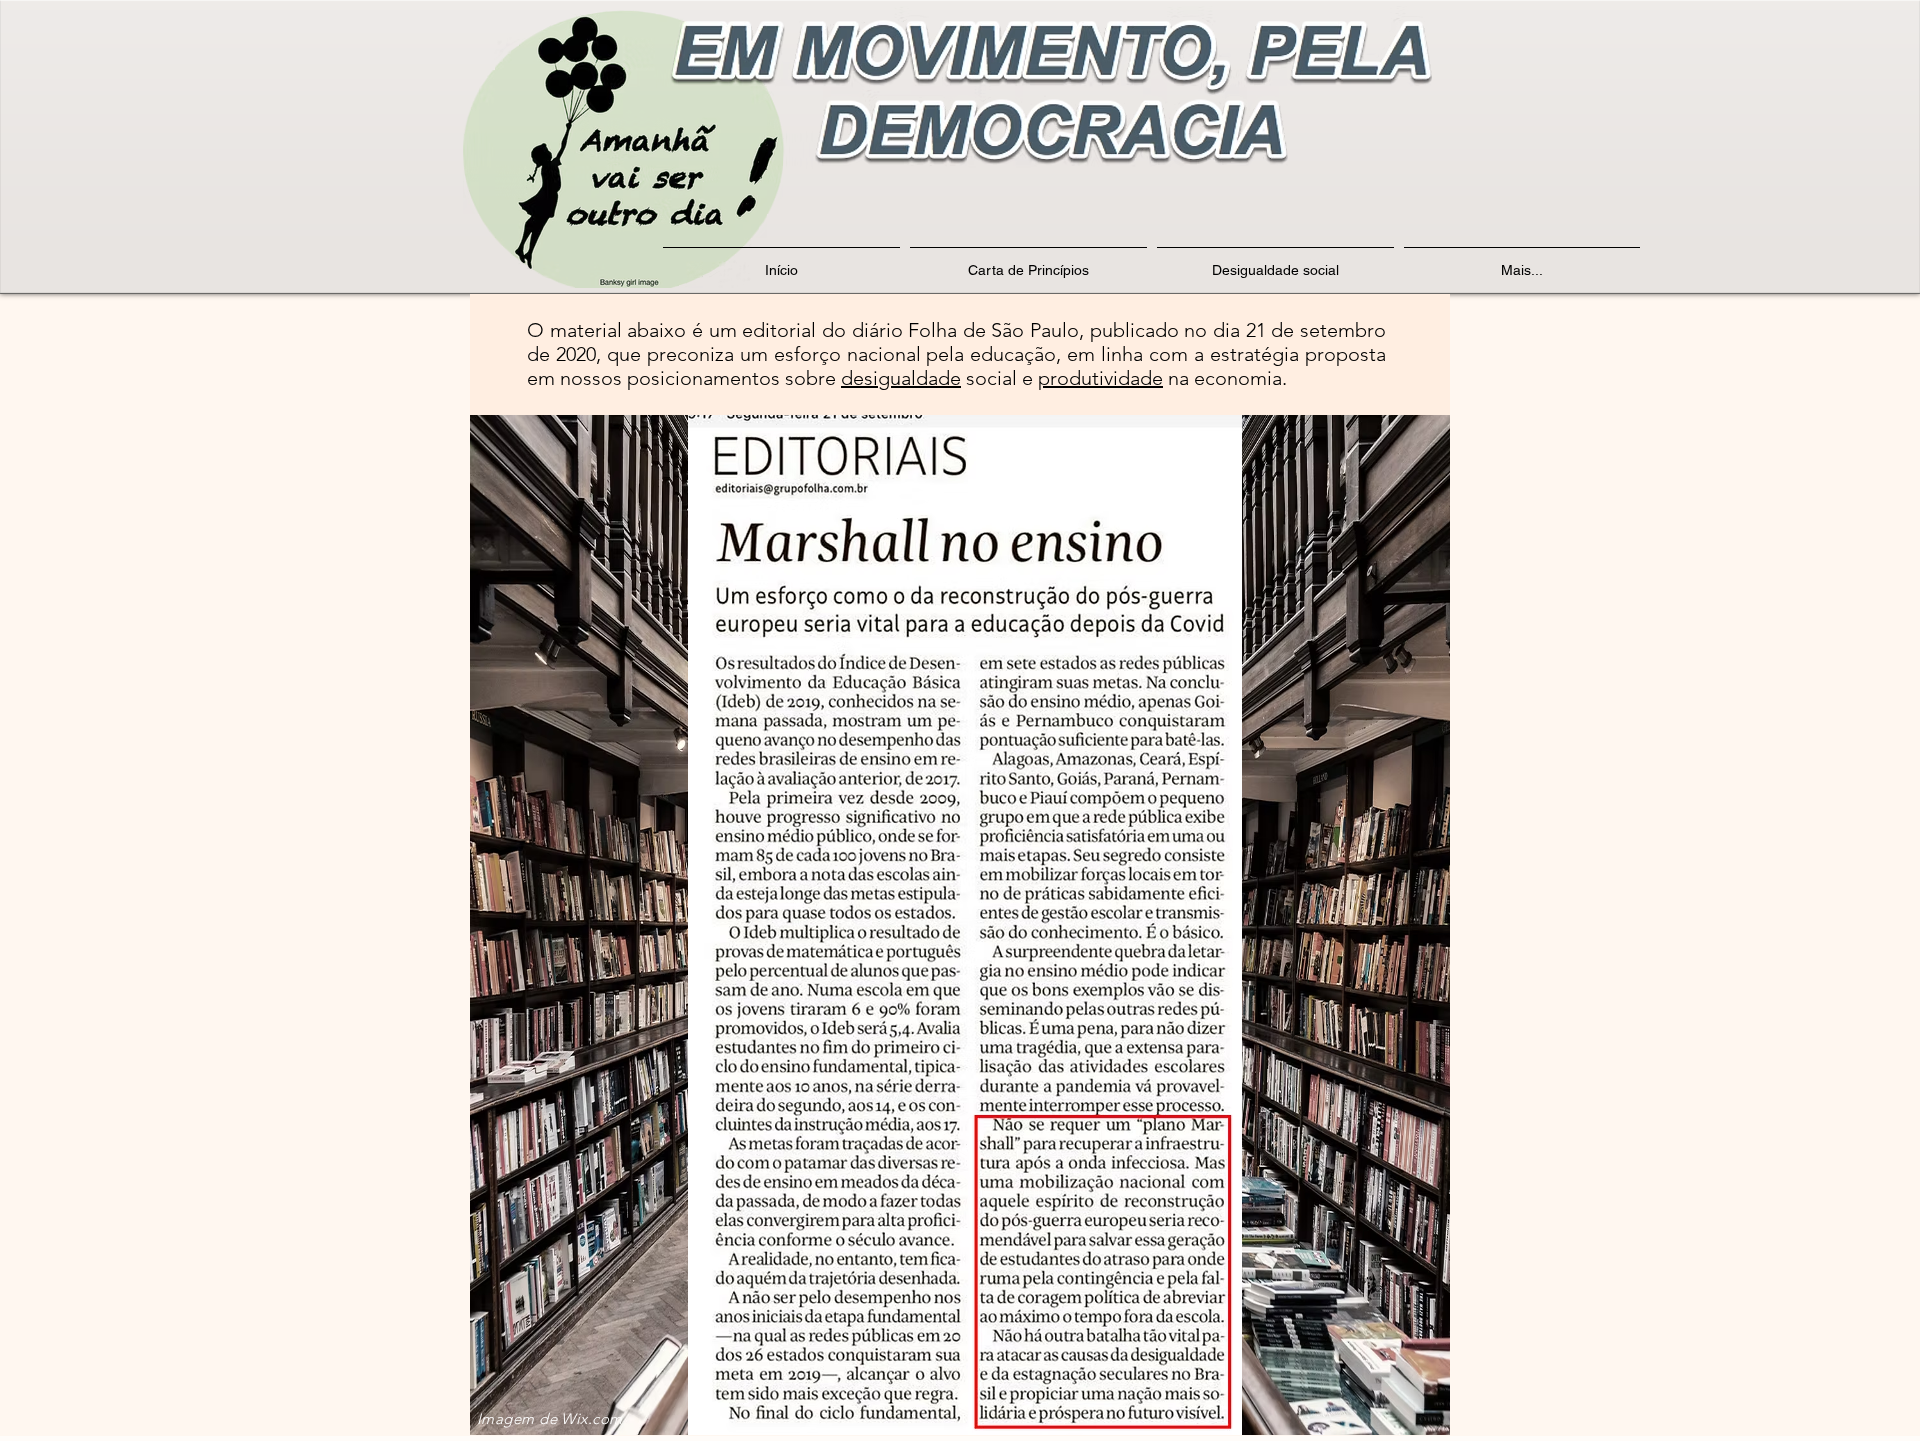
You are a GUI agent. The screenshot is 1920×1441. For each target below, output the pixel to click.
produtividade (1100, 378)
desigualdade (901, 378)
